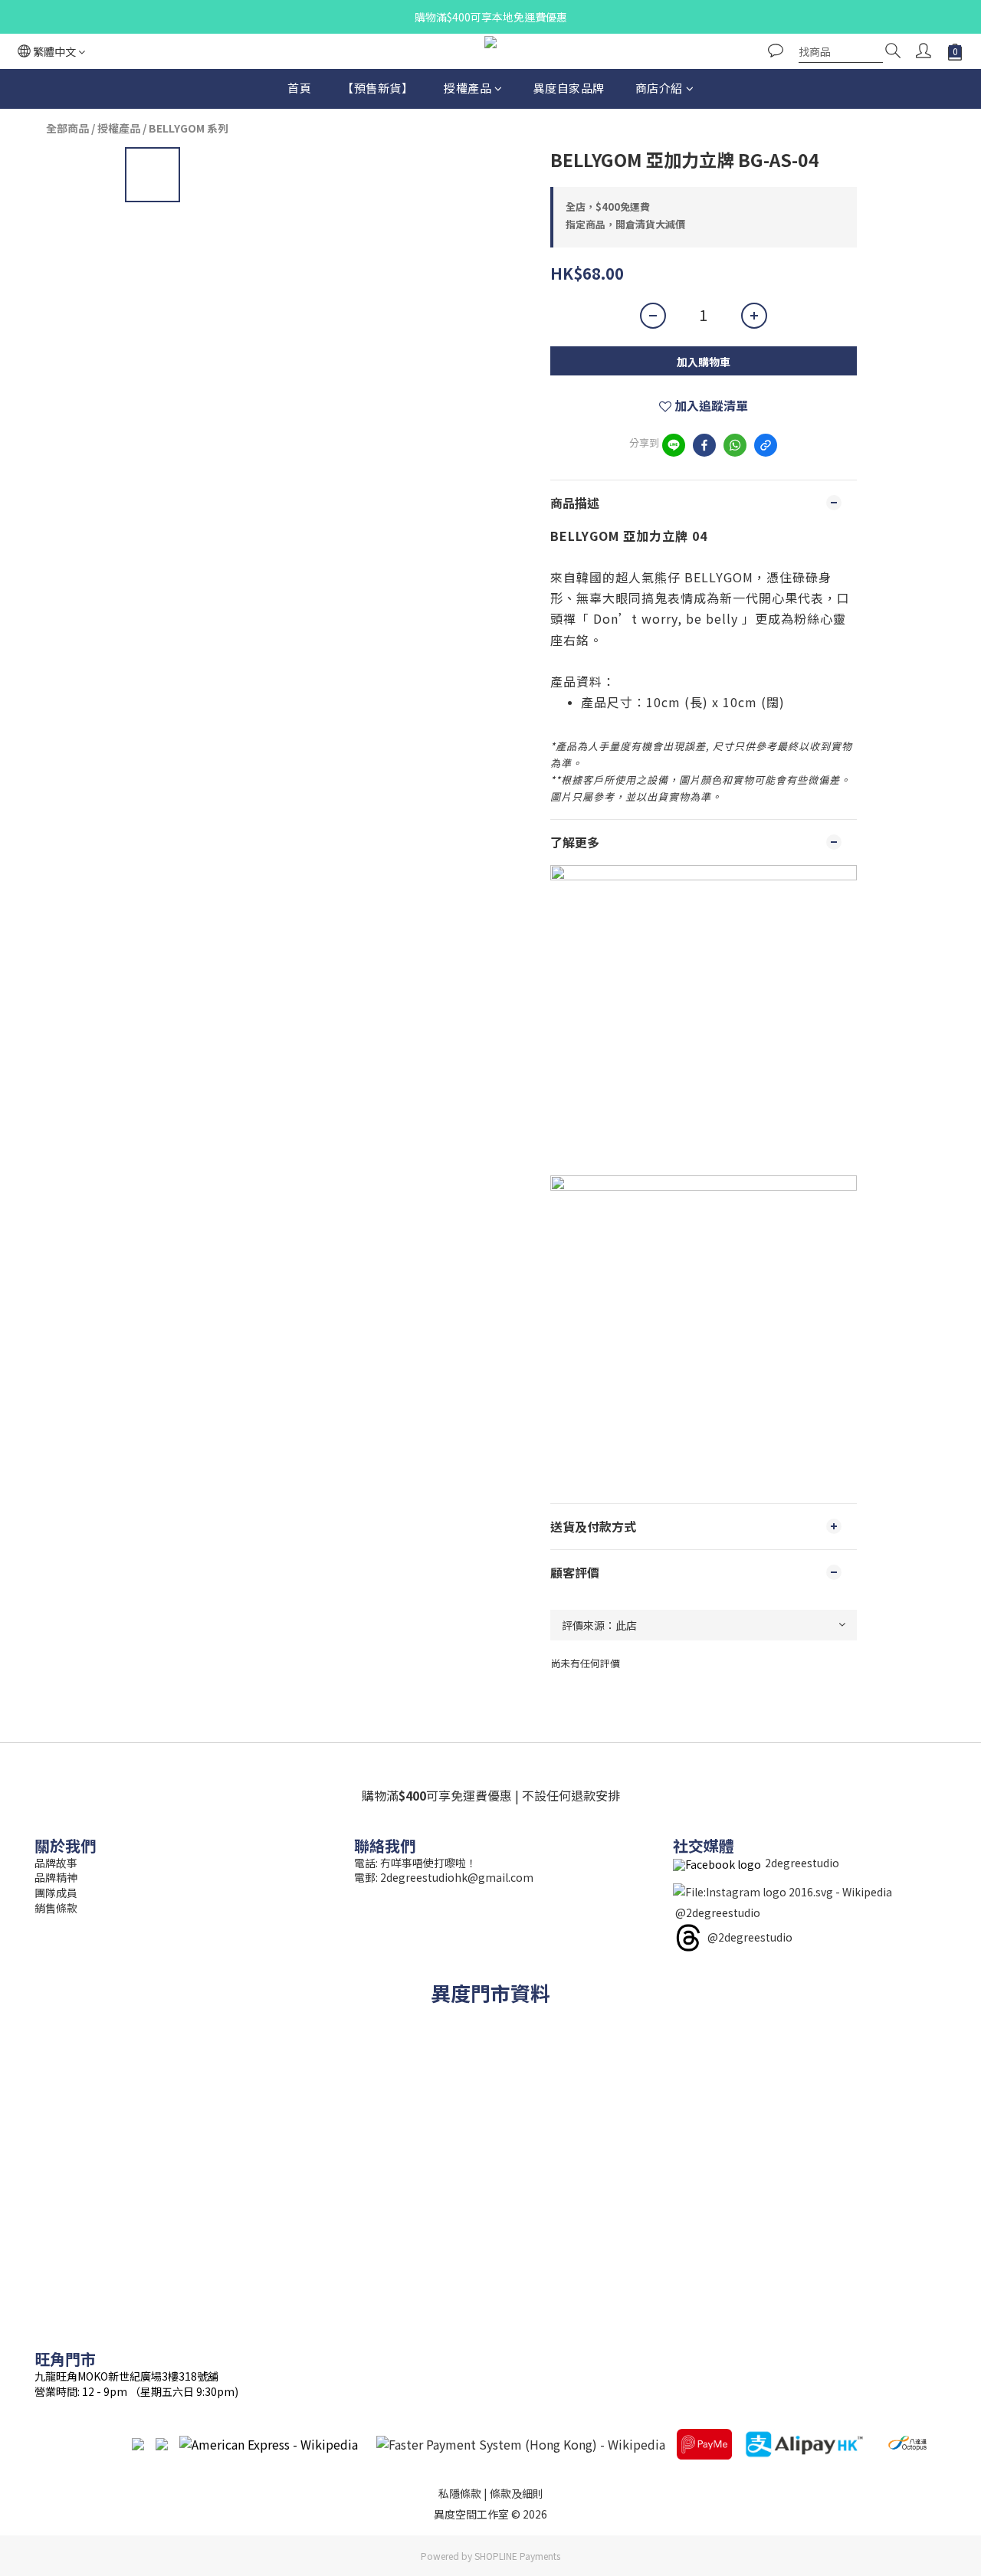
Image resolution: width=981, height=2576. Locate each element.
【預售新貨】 (377, 88)
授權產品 (468, 88)
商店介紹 (659, 88)
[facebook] (704, 445)
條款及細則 (517, 2493)
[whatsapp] (735, 445)
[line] (674, 445)
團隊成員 (56, 1893)
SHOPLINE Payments (517, 2556)
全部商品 (67, 128)
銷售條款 (56, 1908)
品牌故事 (56, 1863)
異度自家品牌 (569, 88)
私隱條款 (460, 2493)
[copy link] (766, 445)
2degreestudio (802, 1863)
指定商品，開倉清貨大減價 (625, 224)
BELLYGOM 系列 (189, 128)
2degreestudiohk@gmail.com (457, 1877)
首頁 (299, 88)
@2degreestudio (718, 1912)
